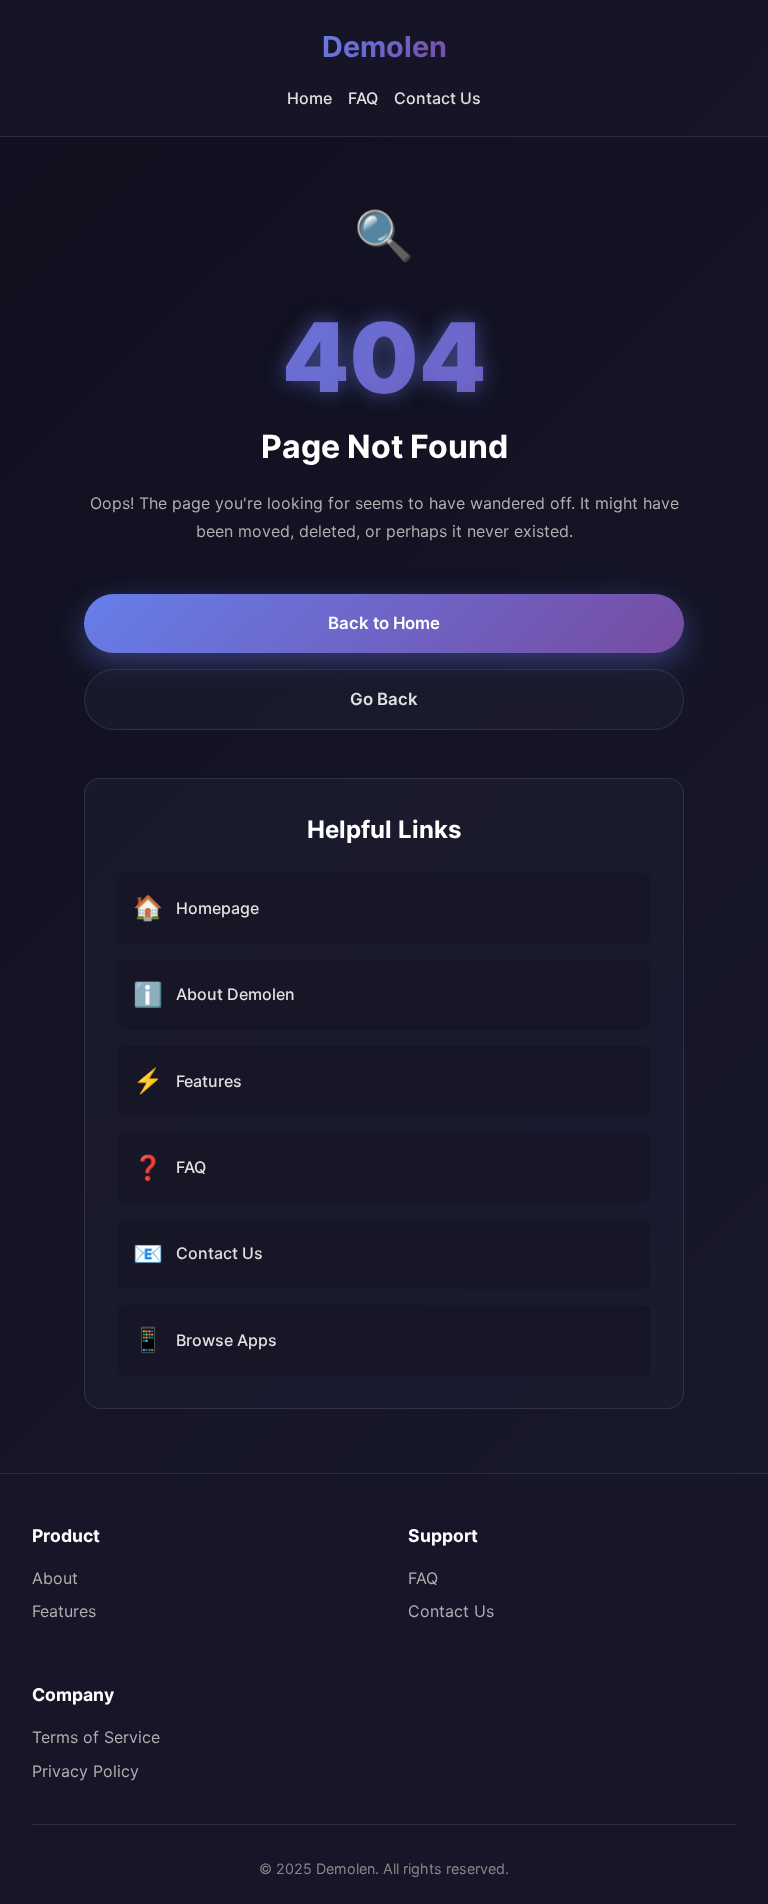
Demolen (384, 46)
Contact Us (437, 98)
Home (309, 98)
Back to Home (384, 623)
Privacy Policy (85, 1771)
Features (64, 1611)
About (55, 1578)
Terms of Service (96, 1737)
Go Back (384, 699)
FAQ (363, 98)
